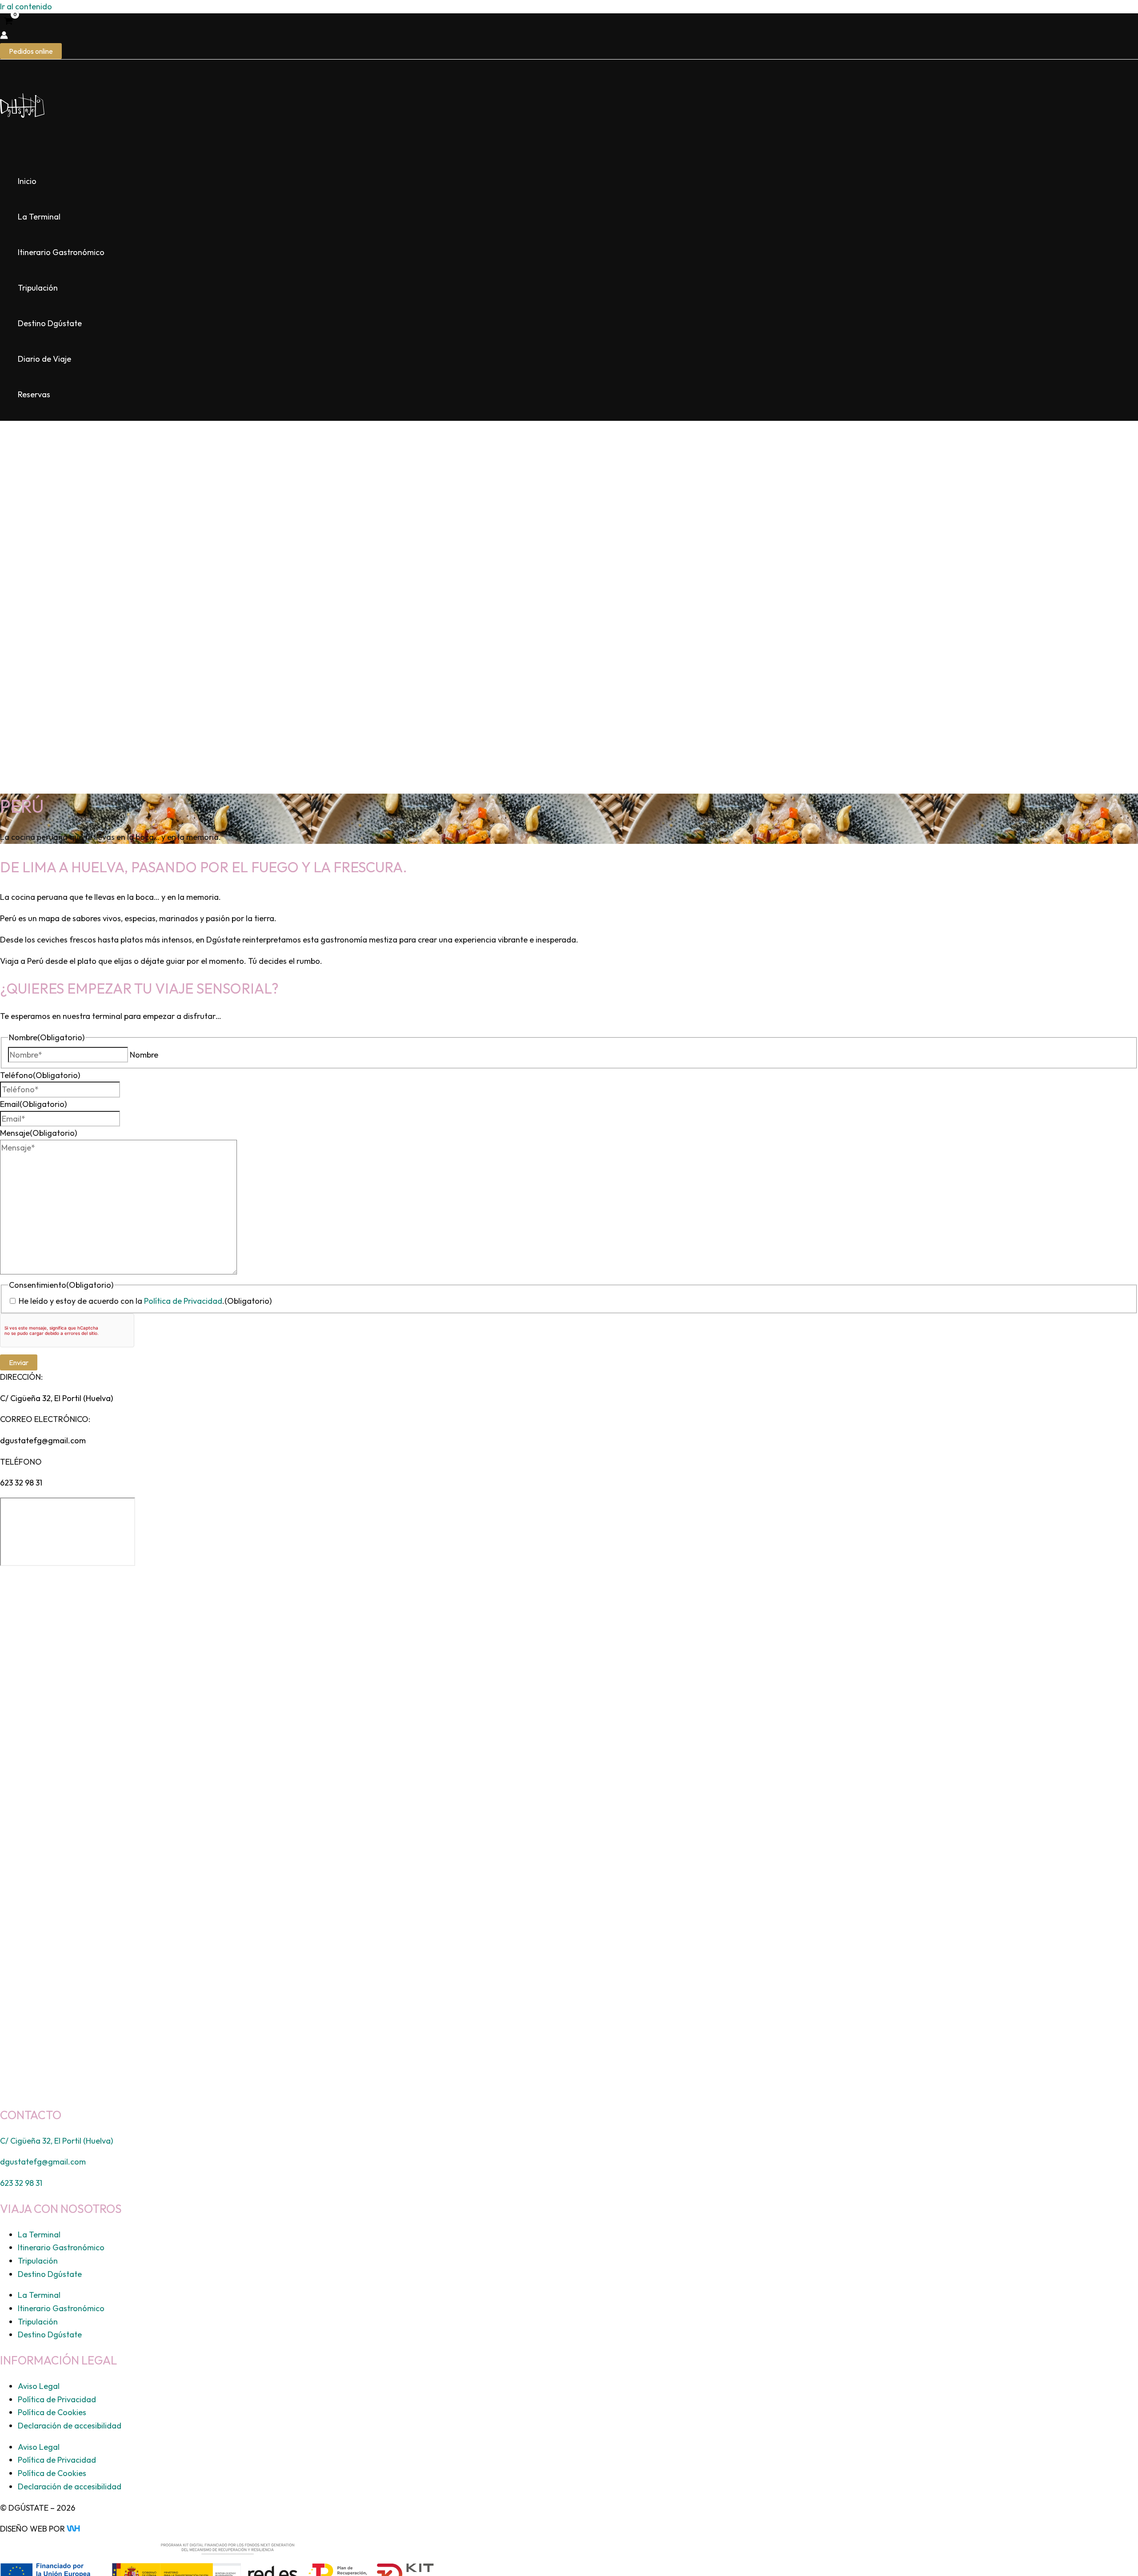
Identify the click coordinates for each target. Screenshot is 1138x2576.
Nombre (144, 1055)
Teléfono (40, 1075)
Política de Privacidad (183, 1301)
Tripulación (38, 288)
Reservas (34, 394)
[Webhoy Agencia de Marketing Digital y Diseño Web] (90, 2529)
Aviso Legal (39, 2386)
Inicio (27, 181)
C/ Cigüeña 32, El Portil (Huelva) (56, 1398)
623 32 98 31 (21, 1483)
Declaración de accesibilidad (70, 2426)
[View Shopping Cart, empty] (8, 22)
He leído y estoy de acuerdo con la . (145, 1301)
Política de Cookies (52, 2412)
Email (33, 1104)
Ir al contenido (26, 6)
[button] (31, 51)
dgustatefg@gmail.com (43, 1440)
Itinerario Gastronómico (61, 252)
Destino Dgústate (50, 323)
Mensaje (38, 1133)
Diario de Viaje (44, 359)
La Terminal (39, 217)
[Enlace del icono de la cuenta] (4, 36)
